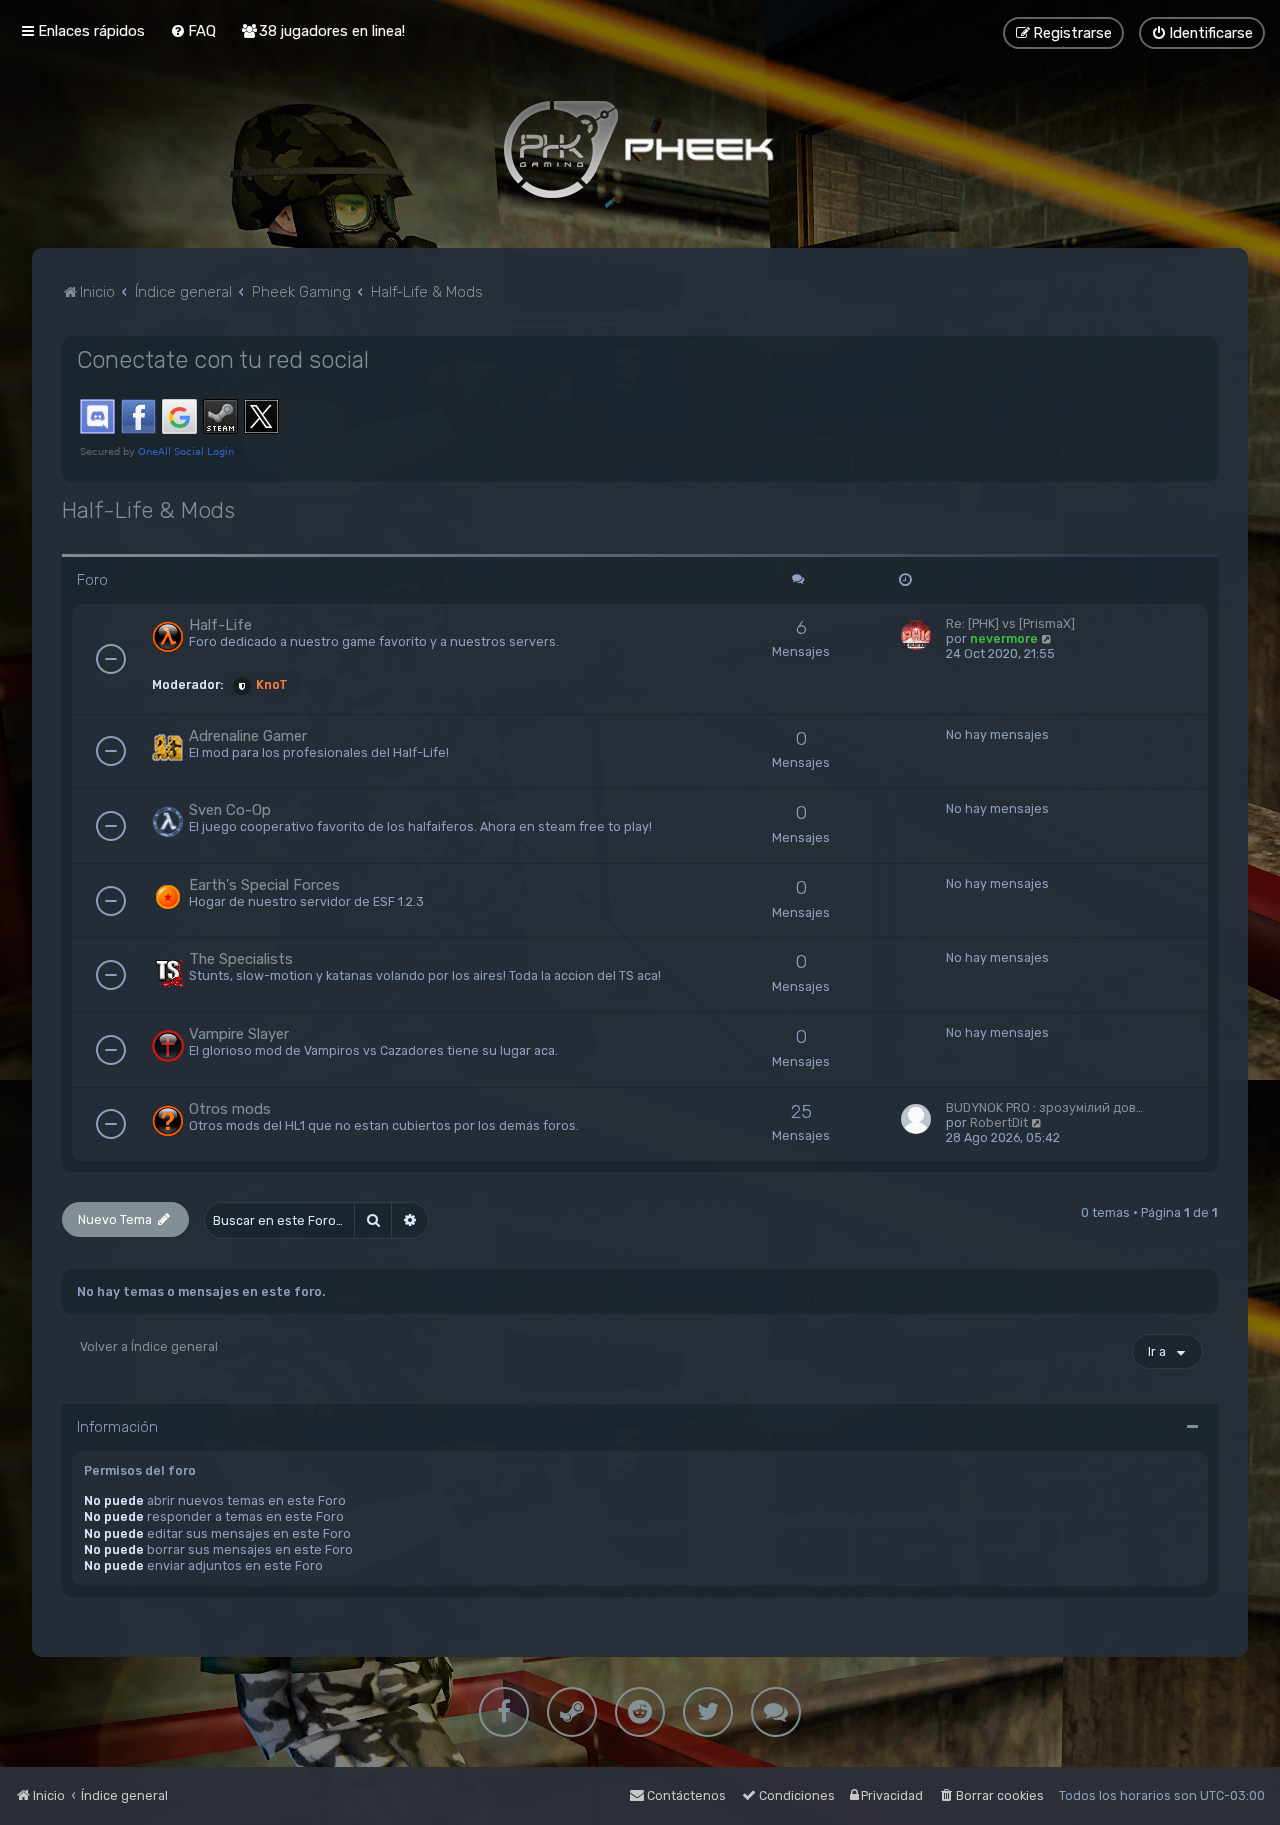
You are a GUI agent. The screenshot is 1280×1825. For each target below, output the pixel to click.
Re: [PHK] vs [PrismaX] (1010, 623)
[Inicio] (640, 149)
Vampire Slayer (239, 1034)
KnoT (272, 684)
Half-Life (220, 625)
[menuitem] (193, 31)
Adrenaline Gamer (248, 736)
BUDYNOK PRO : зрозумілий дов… (1044, 1107)
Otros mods (230, 1109)
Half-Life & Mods (148, 510)
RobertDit (999, 1122)
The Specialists (241, 959)
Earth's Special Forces (264, 885)
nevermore (1004, 638)
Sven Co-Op (230, 810)
